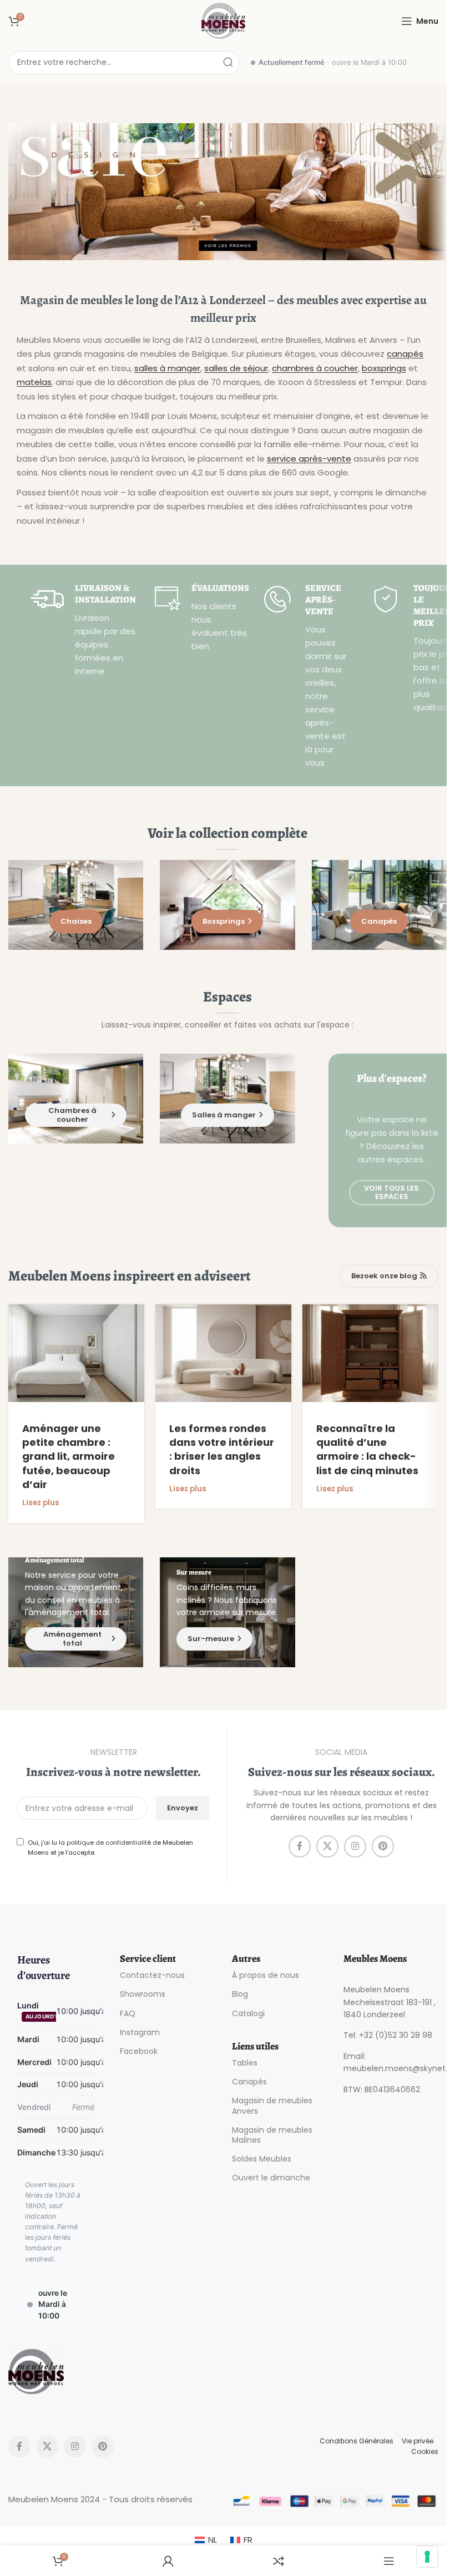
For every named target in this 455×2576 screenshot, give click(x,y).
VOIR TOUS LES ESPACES (391, 1193)
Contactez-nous (152, 1975)
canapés (405, 354)
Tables (245, 2063)
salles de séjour (236, 368)
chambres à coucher (315, 368)
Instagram (140, 2032)
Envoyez (183, 1808)
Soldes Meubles (262, 2159)
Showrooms (143, 1994)
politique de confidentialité (109, 1843)
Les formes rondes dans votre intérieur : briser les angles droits (222, 1449)
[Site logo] (224, 20)
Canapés (249, 2082)
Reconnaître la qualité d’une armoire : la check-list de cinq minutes (367, 1449)
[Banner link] (228, 192)
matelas (34, 382)
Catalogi (248, 2013)
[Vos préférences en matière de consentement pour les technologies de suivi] (427, 2557)
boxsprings (384, 368)
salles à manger (167, 368)
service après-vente (309, 459)
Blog (240, 1994)
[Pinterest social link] (383, 1846)
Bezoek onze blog (384, 1276)
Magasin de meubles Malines (272, 2135)
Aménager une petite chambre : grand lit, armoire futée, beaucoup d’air (69, 1456)
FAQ (128, 2013)
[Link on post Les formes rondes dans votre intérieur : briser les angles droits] (223, 1353)
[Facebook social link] (300, 1846)
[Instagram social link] (355, 1846)
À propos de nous (266, 1975)
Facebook (139, 2051)
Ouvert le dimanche (271, 2178)
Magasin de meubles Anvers (272, 2106)
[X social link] (327, 1846)
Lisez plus (41, 1503)
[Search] (228, 63)
